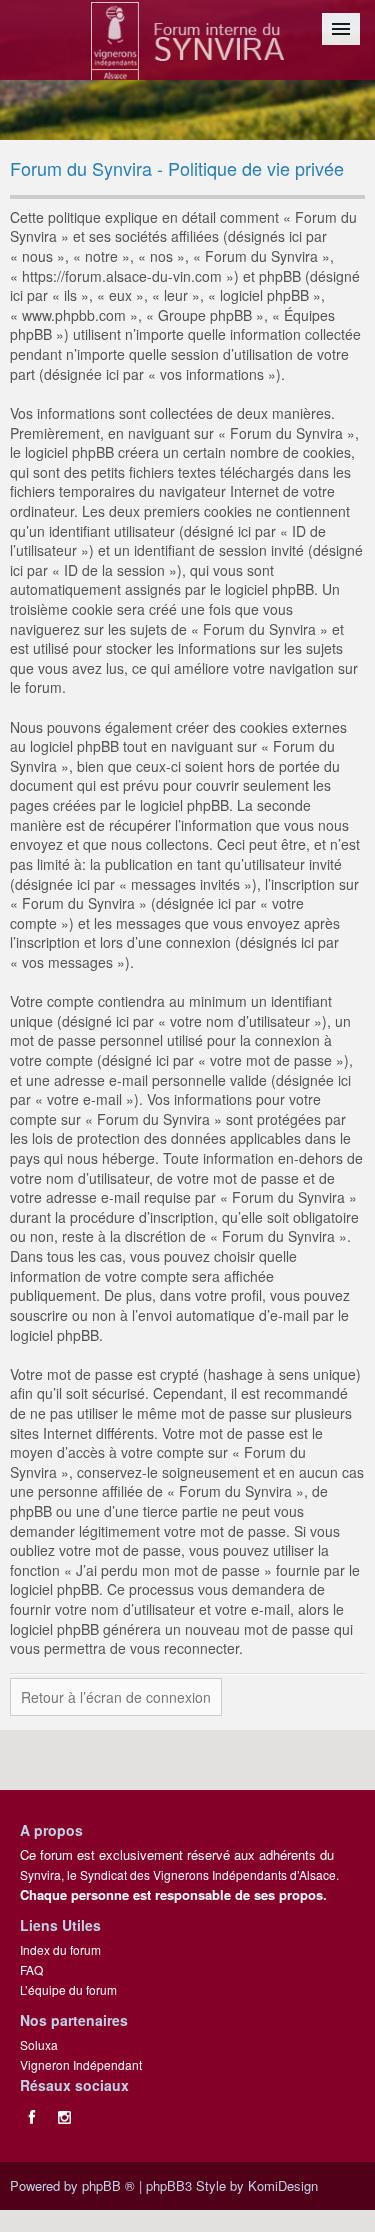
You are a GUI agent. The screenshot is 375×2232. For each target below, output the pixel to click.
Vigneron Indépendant (81, 2064)
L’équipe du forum (68, 1989)
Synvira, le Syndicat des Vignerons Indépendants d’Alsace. (179, 1874)
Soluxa (39, 2044)
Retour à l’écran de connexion (116, 1697)
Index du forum (60, 1949)
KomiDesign (283, 2185)
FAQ (31, 1969)
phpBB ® (108, 2185)
